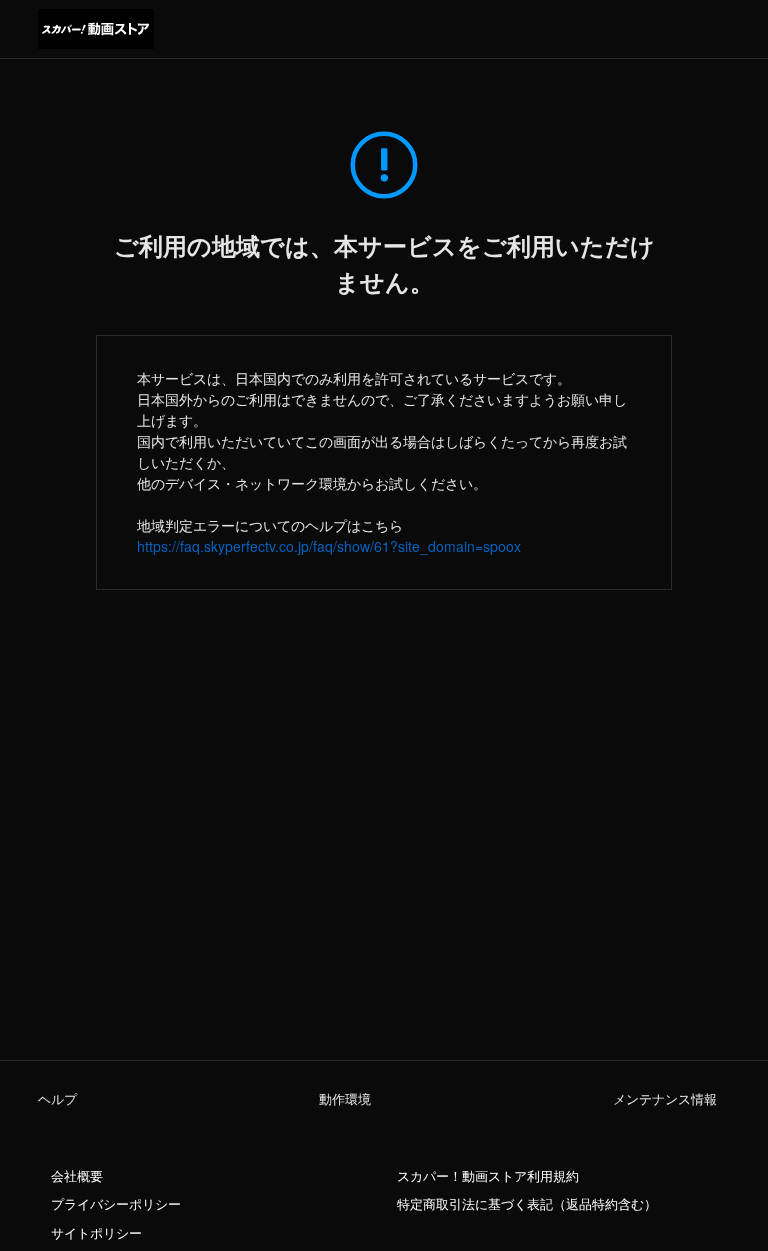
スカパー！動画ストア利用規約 (488, 1176)
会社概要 (77, 1176)
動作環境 (345, 1099)
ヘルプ (57, 1099)
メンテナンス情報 (665, 1099)
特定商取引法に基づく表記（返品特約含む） (527, 1204)
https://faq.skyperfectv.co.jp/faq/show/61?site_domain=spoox (329, 546)
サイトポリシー (96, 1233)
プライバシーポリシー (116, 1204)
